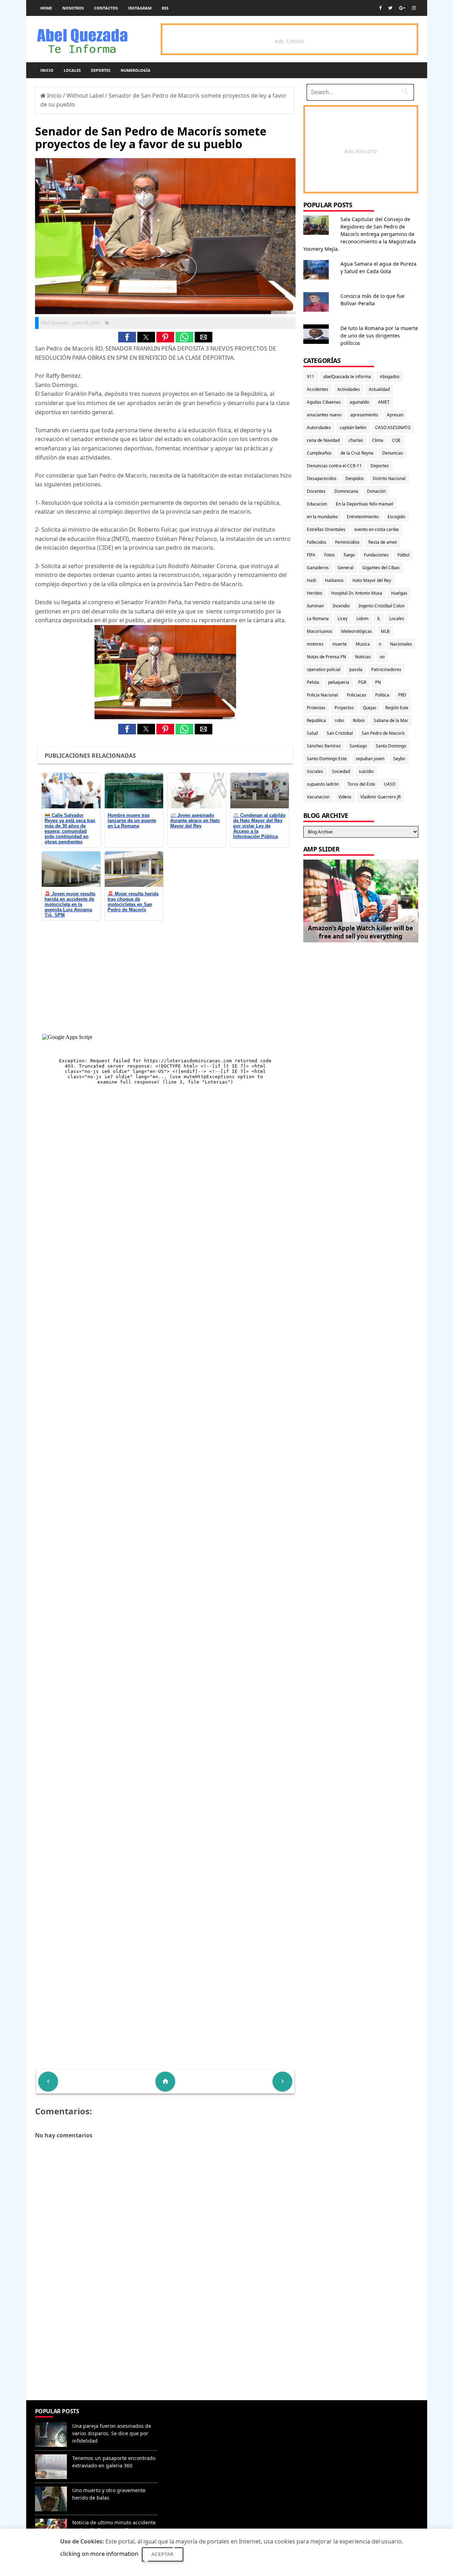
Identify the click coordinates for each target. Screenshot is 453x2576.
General (346, 568)
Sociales (315, 771)
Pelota (313, 682)
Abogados (390, 377)
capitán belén (353, 428)
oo (382, 657)
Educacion (317, 504)
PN (378, 682)
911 (311, 377)
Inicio (47, 70)
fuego (349, 555)
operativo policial (324, 669)
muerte (340, 644)
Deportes (101, 70)
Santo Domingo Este (327, 759)
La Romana (318, 619)
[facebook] (380, 8)
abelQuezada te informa (347, 377)
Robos (359, 720)
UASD (390, 784)
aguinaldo (359, 402)
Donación (376, 491)
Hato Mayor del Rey (372, 580)
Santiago (358, 746)
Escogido (396, 517)
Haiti (311, 580)
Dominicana (346, 491)
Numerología (136, 70)
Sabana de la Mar (391, 720)
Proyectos (344, 708)
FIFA (311, 555)
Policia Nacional (322, 695)
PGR (362, 682)
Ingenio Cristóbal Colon (382, 606)
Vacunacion (318, 797)
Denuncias (393, 453)
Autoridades (319, 428)
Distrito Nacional (389, 478)
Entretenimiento (363, 517)
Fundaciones (376, 555)
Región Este (397, 708)
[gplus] (402, 8)
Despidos (355, 478)
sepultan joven (370, 759)
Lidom (362, 619)
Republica (316, 720)
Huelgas (399, 593)
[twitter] (390, 8)
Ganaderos (318, 568)
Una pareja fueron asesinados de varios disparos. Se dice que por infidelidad (112, 2433)
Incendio (341, 606)
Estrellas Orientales (326, 529)
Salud (312, 733)
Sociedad (341, 771)
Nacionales (401, 644)
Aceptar (163, 2554)
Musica (363, 644)
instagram (140, 8)
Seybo (399, 759)
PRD (402, 695)
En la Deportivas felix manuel (365, 504)
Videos (345, 797)
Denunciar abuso (193, 2418)
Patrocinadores (386, 669)
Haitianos (334, 580)
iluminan (315, 606)
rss (165, 8)
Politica (382, 695)
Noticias (363, 657)
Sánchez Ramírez (324, 746)
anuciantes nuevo (324, 415)
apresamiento (364, 415)
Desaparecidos (322, 478)
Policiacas (357, 695)
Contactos (106, 8)
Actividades (349, 389)
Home (46, 8)
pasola (356, 669)
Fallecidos (317, 542)
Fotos (329, 555)
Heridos (315, 593)
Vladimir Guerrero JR (380, 797)
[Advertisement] (165, 2349)
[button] (127, 337)
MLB (385, 631)
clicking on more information (99, 2554)
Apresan (395, 415)
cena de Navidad (323, 440)
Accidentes (318, 389)
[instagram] (414, 8)
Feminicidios (347, 542)
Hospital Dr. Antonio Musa (357, 593)
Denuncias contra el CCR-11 (334, 466)
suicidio (366, 771)
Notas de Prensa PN (326, 657)
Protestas (316, 708)
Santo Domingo (391, 746)
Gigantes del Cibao (381, 568)
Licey (343, 619)
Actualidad (379, 389)
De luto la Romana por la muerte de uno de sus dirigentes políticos (379, 336)
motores (315, 644)
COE (396, 440)
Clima (378, 440)
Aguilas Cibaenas (324, 402)
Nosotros (73, 8)
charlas (356, 440)
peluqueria (339, 682)
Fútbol (403, 555)
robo (339, 720)
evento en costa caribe (377, 529)
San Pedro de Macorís (383, 733)
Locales (72, 70)
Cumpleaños (319, 453)
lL (379, 619)
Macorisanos (320, 631)
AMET (384, 402)
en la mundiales (322, 517)
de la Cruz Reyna (357, 453)
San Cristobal (340, 733)
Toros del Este (361, 784)
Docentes (316, 491)
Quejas (370, 708)
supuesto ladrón (323, 784)
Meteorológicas (357, 631)
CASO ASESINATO (393, 428)
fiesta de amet (383, 542)
